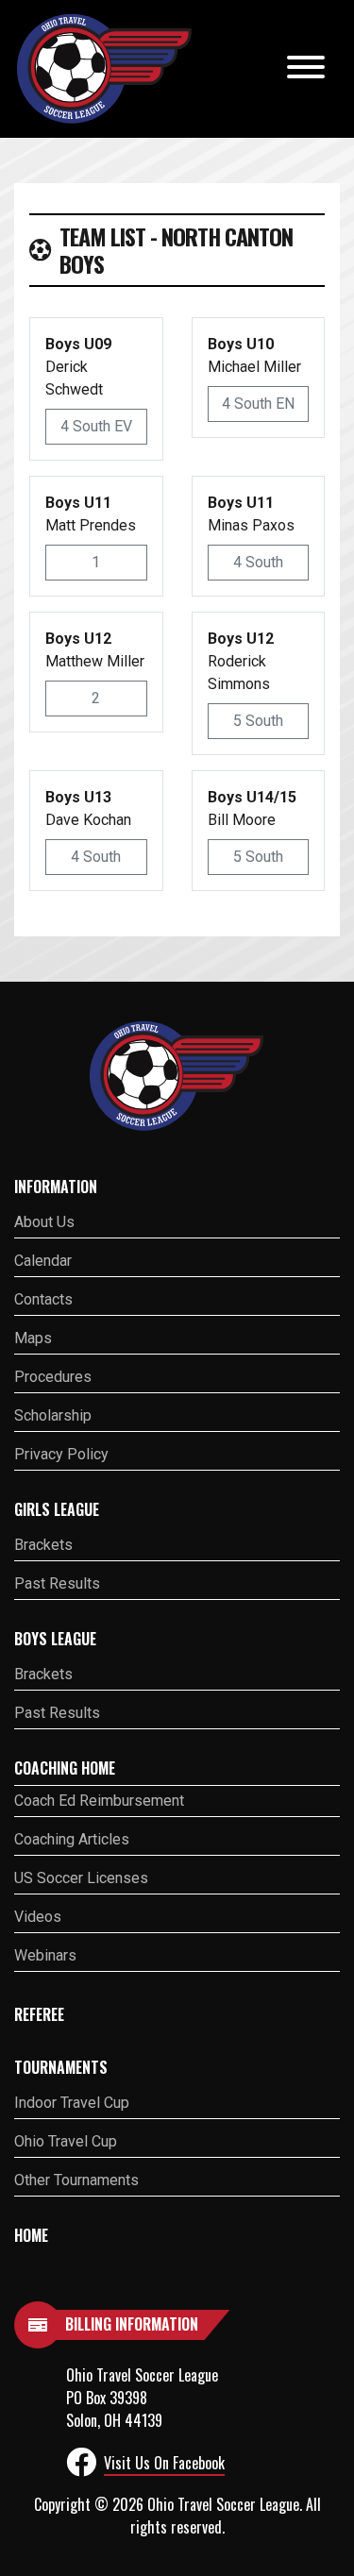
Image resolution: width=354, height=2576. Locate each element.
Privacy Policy (61, 1454)
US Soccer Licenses (81, 1878)
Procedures (53, 1377)
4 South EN (258, 404)
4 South (258, 562)
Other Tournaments (76, 2180)
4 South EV (96, 426)
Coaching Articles (72, 1839)
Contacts (43, 1299)
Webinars (45, 1955)
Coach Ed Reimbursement (99, 1801)
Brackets (43, 1545)
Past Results (57, 1583)
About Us (44, 1222)
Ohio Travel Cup (66, 2141)
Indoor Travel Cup (72, 2103)
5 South (258, 721)
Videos (38, 1917)
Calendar (43, 1261)
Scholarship (53, 1415)
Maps (33, 1338)
